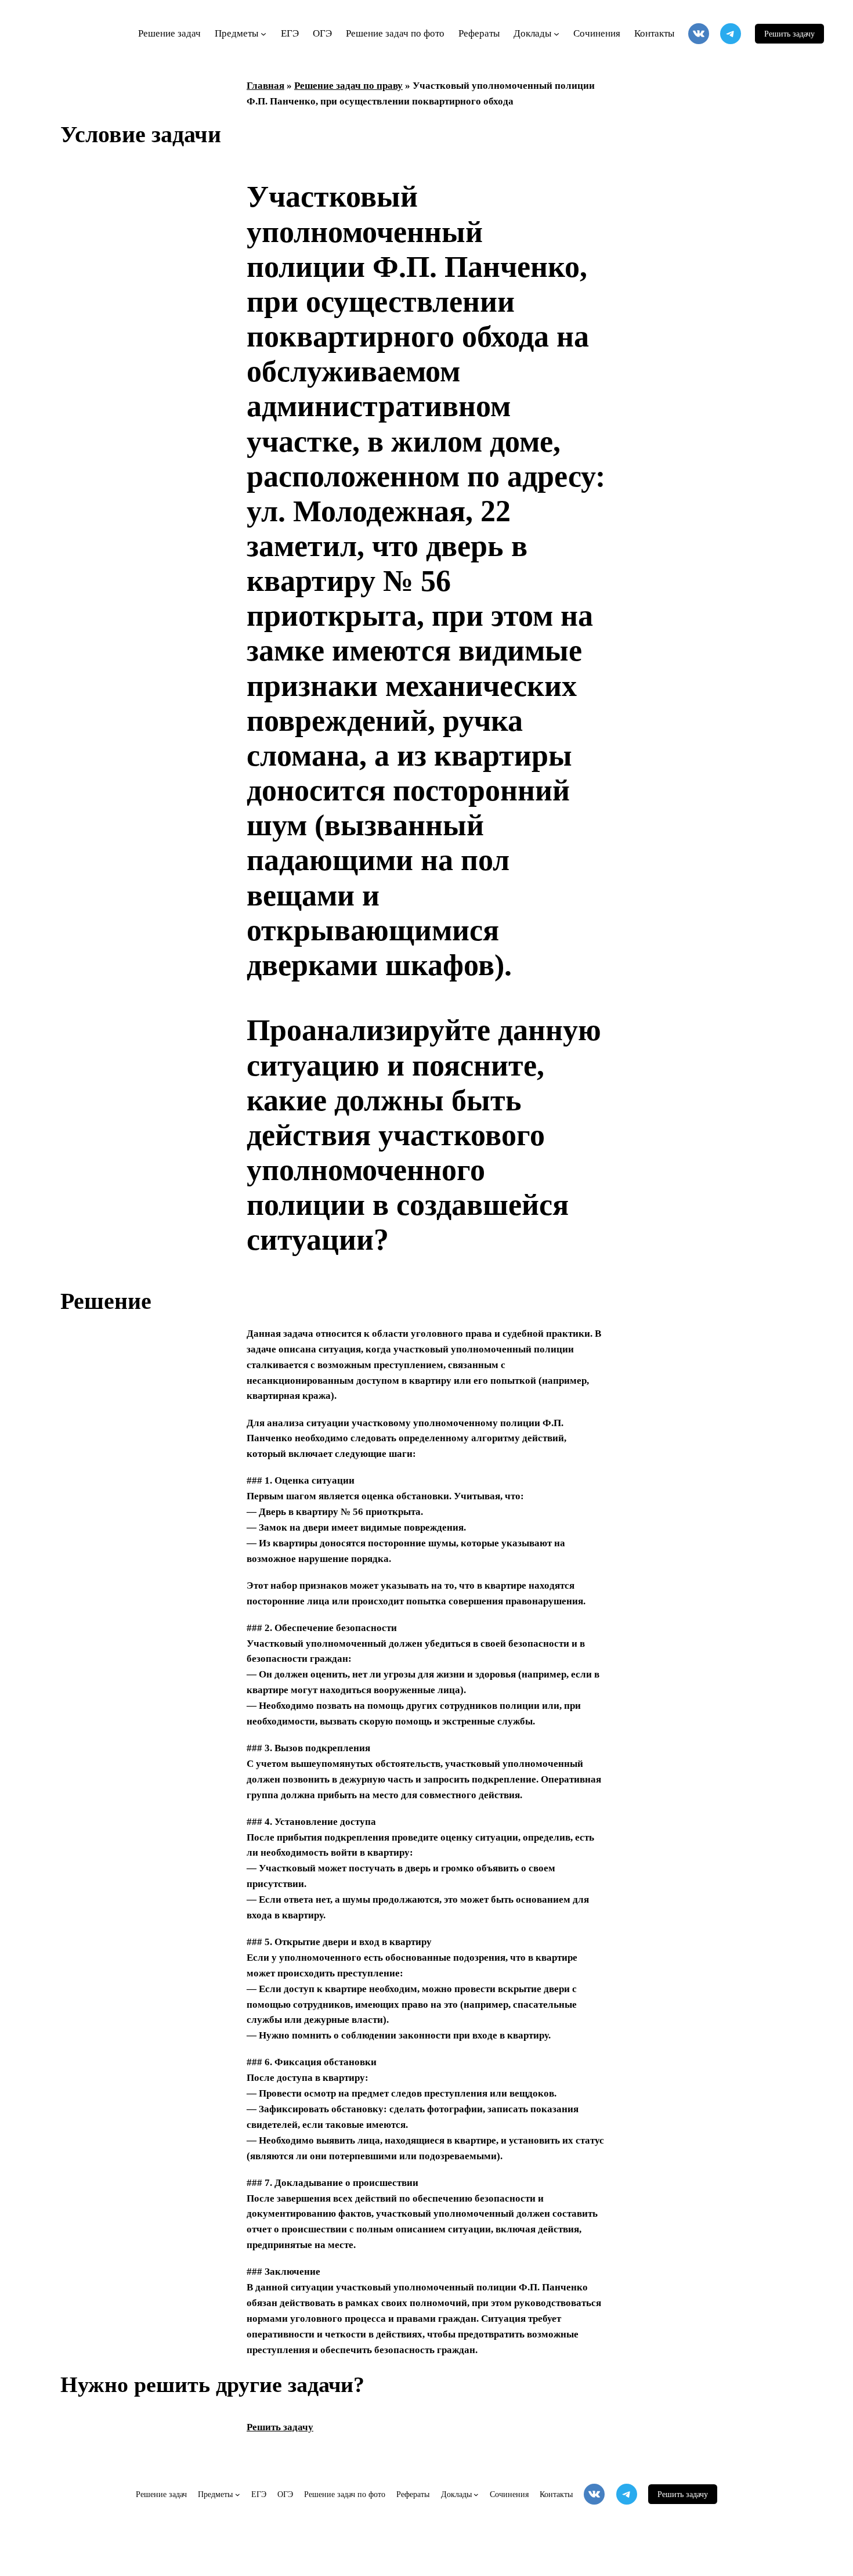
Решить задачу (789, 34)
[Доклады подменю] (556, 34)
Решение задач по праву (348, 86)
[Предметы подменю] (263, 34)
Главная (265, 86)
